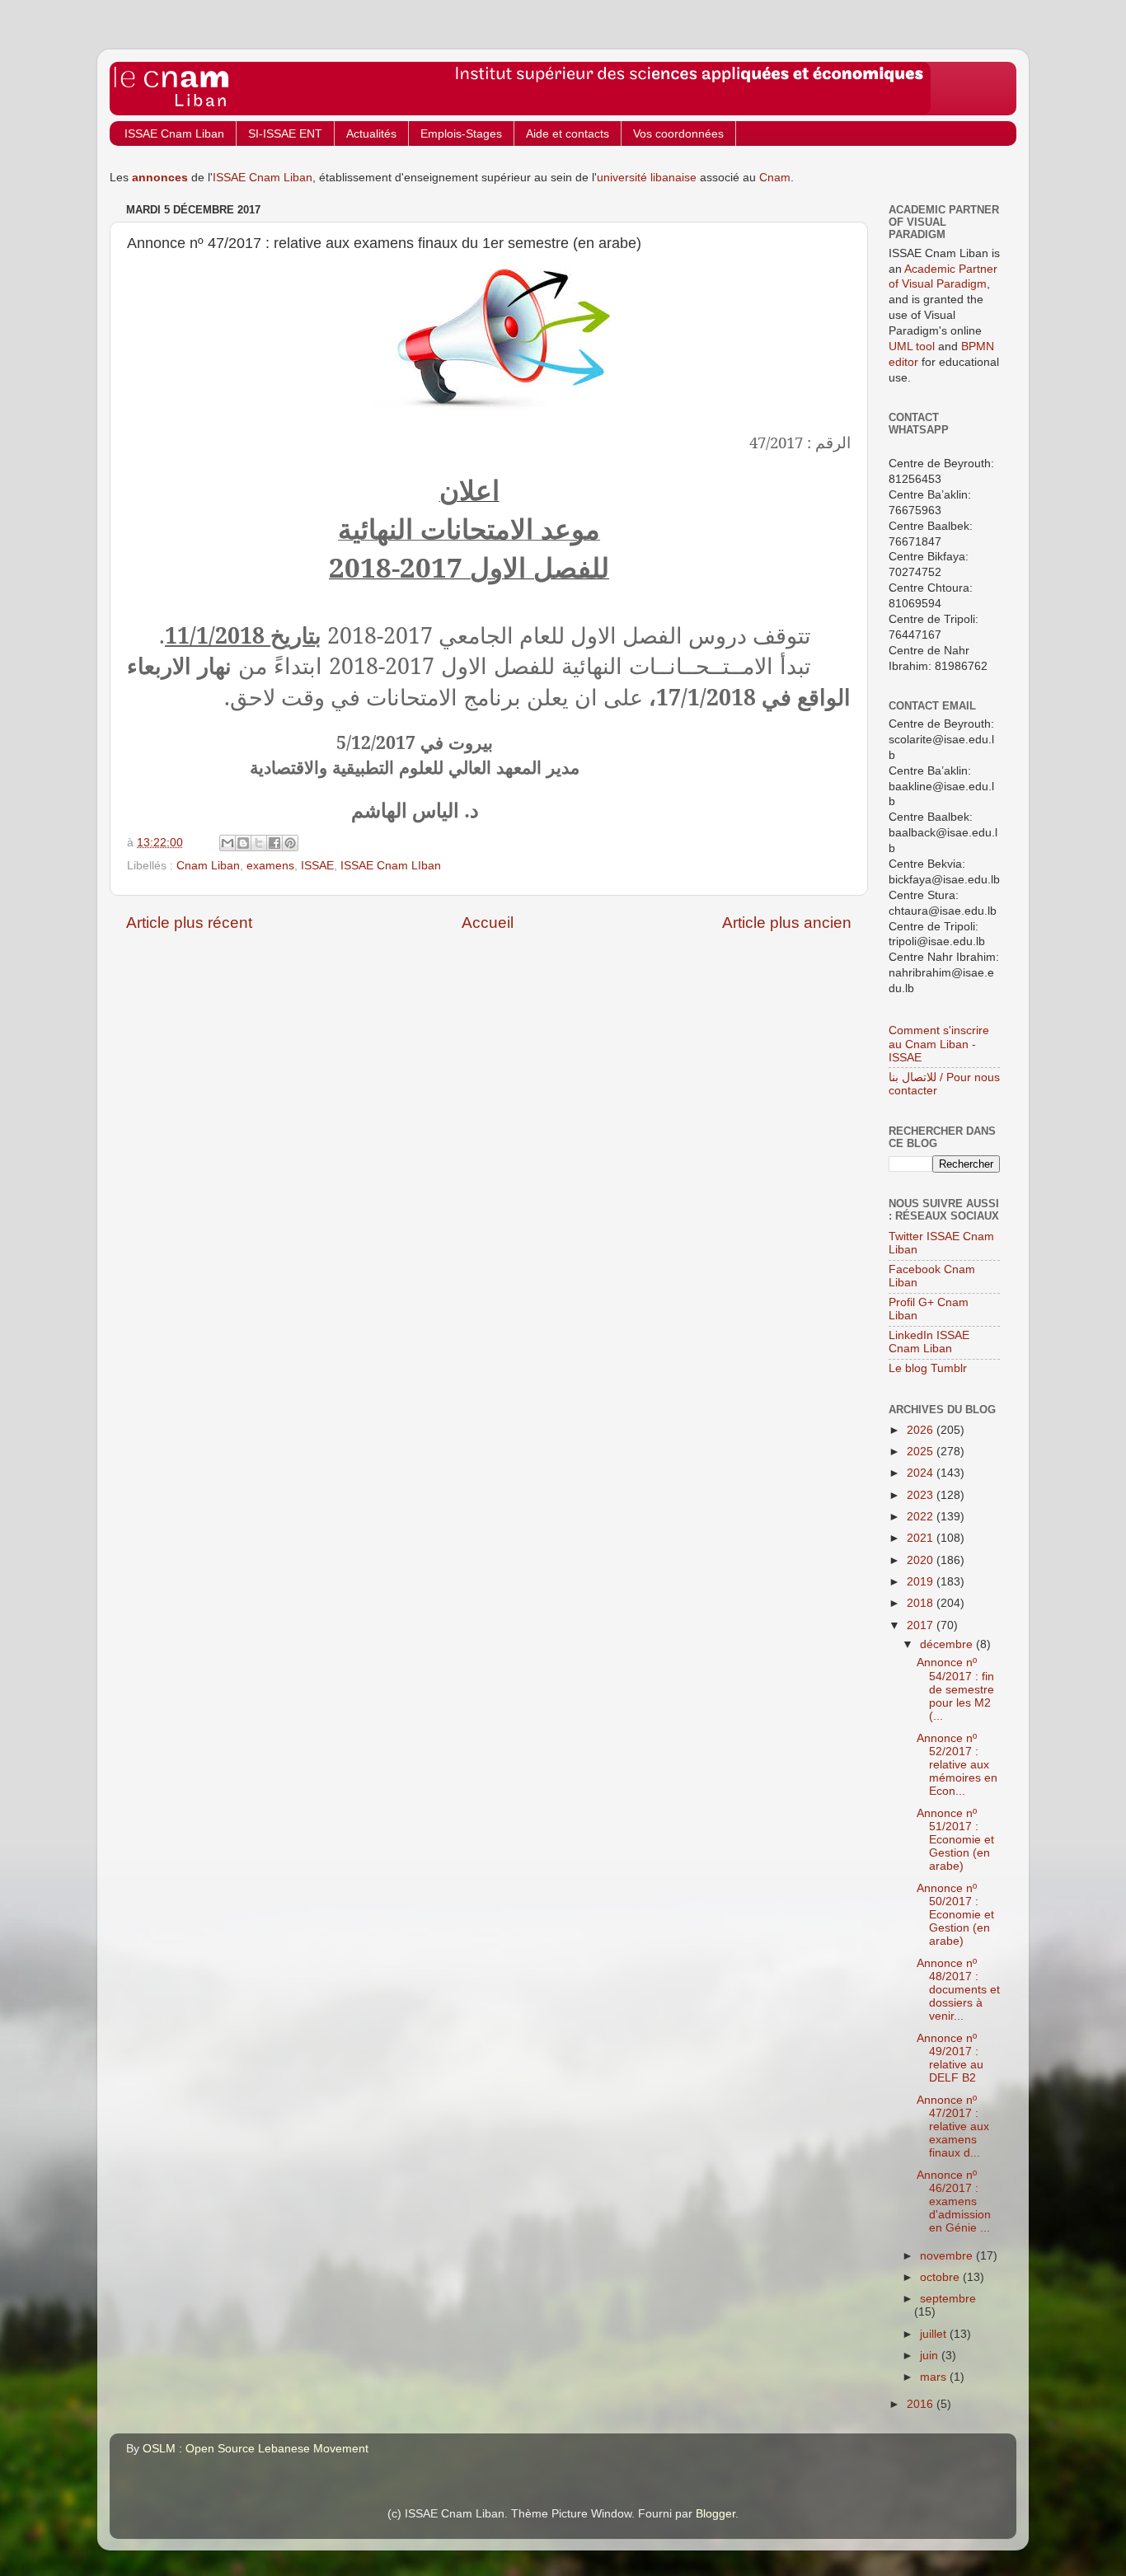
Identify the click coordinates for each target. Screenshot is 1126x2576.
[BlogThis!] (243, 843)
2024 (922, 1473)
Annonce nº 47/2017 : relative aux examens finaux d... (953, 2127)
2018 (922, 1603)
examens (270, 866)
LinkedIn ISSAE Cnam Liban (929, 1342)
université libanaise (647, 178)
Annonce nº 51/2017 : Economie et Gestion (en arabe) (955, 1840)
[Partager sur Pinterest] (290, 843)
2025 (922, 1452)
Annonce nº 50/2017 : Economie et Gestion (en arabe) (955, 1915)
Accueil (488, 923)
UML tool (912, 347)
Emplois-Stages (461, 133)
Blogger (715, 2514)
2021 (922, 1538)
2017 (922, 1625)
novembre (948, 2256)
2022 (922, 1517)
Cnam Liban (208, 866)
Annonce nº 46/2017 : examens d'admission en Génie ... (954, 2202)
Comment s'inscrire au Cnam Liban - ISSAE (939, 1044)
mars (935, 2377)
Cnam (775, 178)
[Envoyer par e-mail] (228, 843)
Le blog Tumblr (928, 1368)
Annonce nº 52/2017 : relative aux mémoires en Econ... (957, 1765)
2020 (922, 1560)
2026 (922, 1430)
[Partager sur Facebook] (274, 843)
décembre (948, 1644)
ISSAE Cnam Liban (174, 133)
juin (931, 2356)
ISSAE (317, 866)
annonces (160, 178)
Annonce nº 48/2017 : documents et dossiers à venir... (958, 1990)
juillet (935, 2334)
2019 (922, 1582)
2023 (922, 1495)
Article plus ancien (787, 923)
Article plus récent (189, 923)
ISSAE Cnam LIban (391, 866)
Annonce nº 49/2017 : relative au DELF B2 (950, 2058)
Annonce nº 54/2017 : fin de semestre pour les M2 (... (955, 1689)
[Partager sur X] (259, 843)
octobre (941, 2277)
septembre (948, 2299)
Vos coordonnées (678, 133)
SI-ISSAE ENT (285, 133)
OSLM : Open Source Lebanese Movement (256, 2449)
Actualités (371, 133)
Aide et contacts (568, 133)
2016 (922, 2404)
